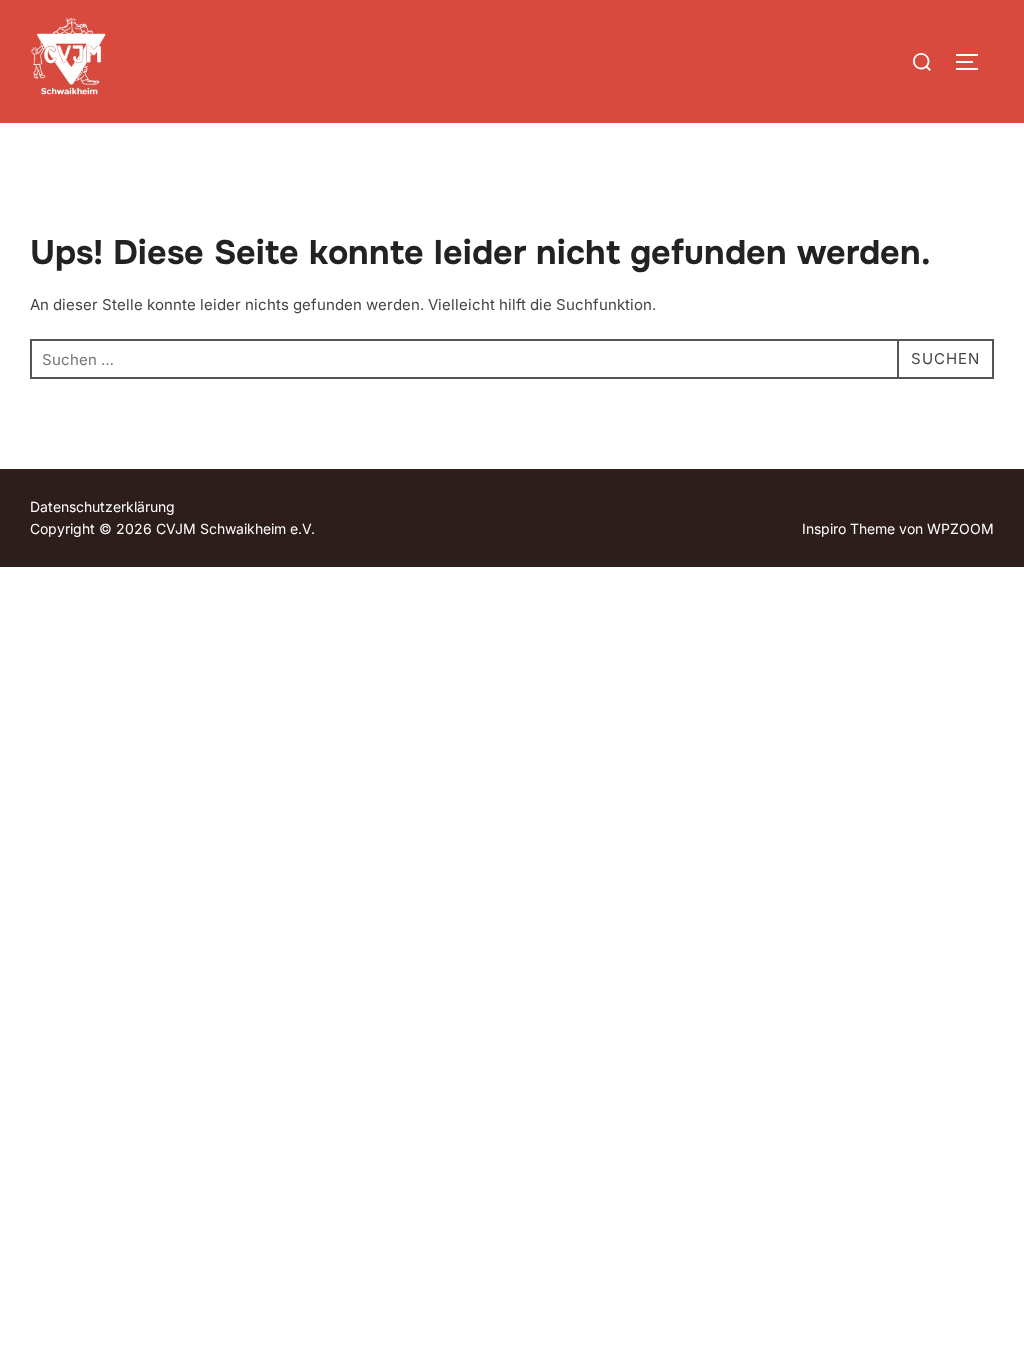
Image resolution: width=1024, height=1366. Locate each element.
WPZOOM (960, 528)
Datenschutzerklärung (102, 506)
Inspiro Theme (848, 528)
